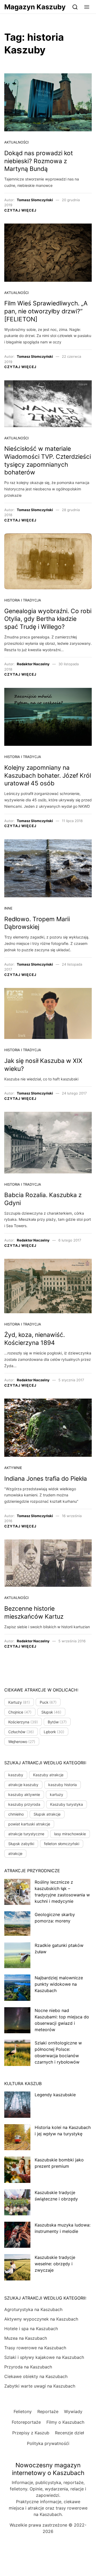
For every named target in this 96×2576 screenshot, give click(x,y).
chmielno (16, 1814)
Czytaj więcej (20, 210)
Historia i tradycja (23, 600)
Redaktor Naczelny (33, 664)
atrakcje (15, 1853)
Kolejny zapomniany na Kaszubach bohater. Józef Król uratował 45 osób (48, 775)
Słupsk (51, 1712)
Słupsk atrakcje (47, 1814)
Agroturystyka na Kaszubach (33, 2309)
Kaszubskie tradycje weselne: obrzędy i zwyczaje (55, 2264)
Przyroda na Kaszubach (28, 2367)
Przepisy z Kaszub (31, 2433)
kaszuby (16, 1775)
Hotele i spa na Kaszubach (31, 2329)
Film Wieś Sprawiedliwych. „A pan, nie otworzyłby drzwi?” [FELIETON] (46, 311)
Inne (8, 908)
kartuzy (57, 1794)
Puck (48, 1702)
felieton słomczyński (62, 1844)
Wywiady (73, 2411)
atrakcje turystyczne (26, 1834)
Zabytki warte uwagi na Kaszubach (40, 2386)
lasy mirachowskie (70, 1834)
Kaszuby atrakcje (48, 1775)
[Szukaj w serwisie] (75, 7)
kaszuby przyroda (24, 1804)
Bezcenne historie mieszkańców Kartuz (34, 1613)
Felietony (23, 2411)
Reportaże (48, 2411)
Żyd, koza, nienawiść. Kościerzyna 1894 (35, 1339)
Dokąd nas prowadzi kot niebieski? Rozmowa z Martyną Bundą (39, 161)
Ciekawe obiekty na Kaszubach (36, 2376)
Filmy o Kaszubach (65, 2422)
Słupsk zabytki (21, 1844)
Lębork (54, 1732)
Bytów (57, 1722)
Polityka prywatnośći (48, 2443)
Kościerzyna (23, 1722)
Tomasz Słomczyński (35, 200)
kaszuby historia (63, 1785)
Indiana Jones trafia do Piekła (46, 1479)
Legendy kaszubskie (55, 2095)
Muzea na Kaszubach (26, 2338)
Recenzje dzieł (69, 2433)
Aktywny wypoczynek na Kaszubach (41, 2319)
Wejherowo (22, 1742)
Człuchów (21, 1732)
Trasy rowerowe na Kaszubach (35, 2348)
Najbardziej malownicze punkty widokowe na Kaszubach (59, 1984)
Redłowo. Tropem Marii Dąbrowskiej (37, 923)
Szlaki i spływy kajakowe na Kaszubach (44, 2357)
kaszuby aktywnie (24, 1794)
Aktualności (16, 142)
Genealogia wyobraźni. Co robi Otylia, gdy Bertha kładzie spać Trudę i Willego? (48, 619)
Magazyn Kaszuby (35, 7)
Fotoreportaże (26, 2422)
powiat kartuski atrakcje (29, 1824)
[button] (87, 7)
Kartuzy (19, 1702)
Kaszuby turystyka (67, 1804)
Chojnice (20, 1712)
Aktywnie (13, 1468)
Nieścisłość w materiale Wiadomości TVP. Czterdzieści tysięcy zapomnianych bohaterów (48, 460)
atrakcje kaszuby (23, 1785)
